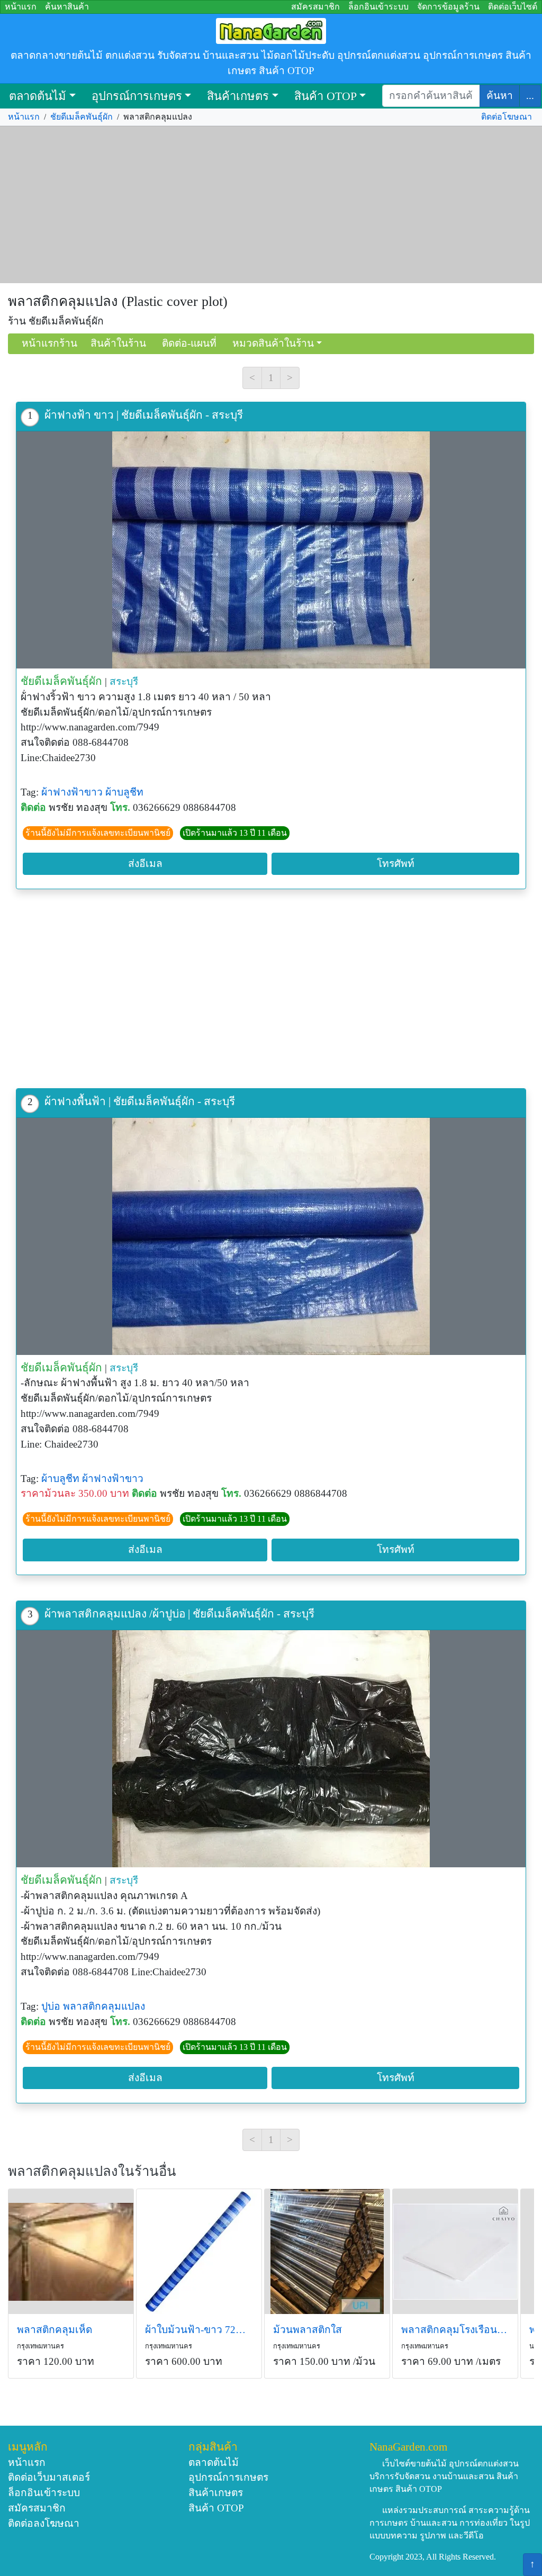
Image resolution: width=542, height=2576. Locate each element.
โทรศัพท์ (396, 864)
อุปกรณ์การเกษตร (137, 96)
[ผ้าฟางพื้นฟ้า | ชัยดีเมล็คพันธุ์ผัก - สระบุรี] (271, 1236)
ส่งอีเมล (145, 864)
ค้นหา (500, 96)
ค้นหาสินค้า (67, 7)
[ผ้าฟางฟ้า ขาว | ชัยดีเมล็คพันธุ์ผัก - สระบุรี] (271, 550)
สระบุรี (124, 681)
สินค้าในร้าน (118, 343)
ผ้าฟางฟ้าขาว (72, 792)
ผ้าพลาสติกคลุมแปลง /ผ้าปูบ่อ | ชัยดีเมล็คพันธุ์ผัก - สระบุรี (179, 1614)
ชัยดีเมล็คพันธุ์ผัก (82, 117)
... (530, 96)
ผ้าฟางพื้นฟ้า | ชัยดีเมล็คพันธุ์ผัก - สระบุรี (140, 1101)
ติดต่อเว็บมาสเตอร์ (49, 2477)
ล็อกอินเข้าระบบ (378, 7)
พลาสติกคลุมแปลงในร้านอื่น (92, 2171)
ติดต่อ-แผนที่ (189, 343)
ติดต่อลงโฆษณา (44, 2523)
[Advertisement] (271, 205)
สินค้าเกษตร (238, 96)
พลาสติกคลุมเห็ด (55, 2330)
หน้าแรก (21, 7)
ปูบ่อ (51, 2006)
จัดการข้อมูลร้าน (448, 7)
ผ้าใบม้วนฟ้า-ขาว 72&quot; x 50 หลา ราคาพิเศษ (199, 2330)
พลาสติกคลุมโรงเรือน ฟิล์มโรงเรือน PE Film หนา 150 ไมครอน (455, 2330)
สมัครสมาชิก (315, 7)
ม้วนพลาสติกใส (308, 2330)
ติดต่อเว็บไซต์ (513, 7)
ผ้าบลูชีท (124, 792)
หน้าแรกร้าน (49, 343)
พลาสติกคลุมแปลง (104, 2006)
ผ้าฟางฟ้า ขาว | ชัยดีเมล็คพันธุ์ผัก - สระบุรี (144, 415)
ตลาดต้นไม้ (38, 96)
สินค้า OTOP (326, 96)
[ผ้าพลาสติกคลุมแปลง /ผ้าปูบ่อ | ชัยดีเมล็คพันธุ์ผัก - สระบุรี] (271, 1749)
